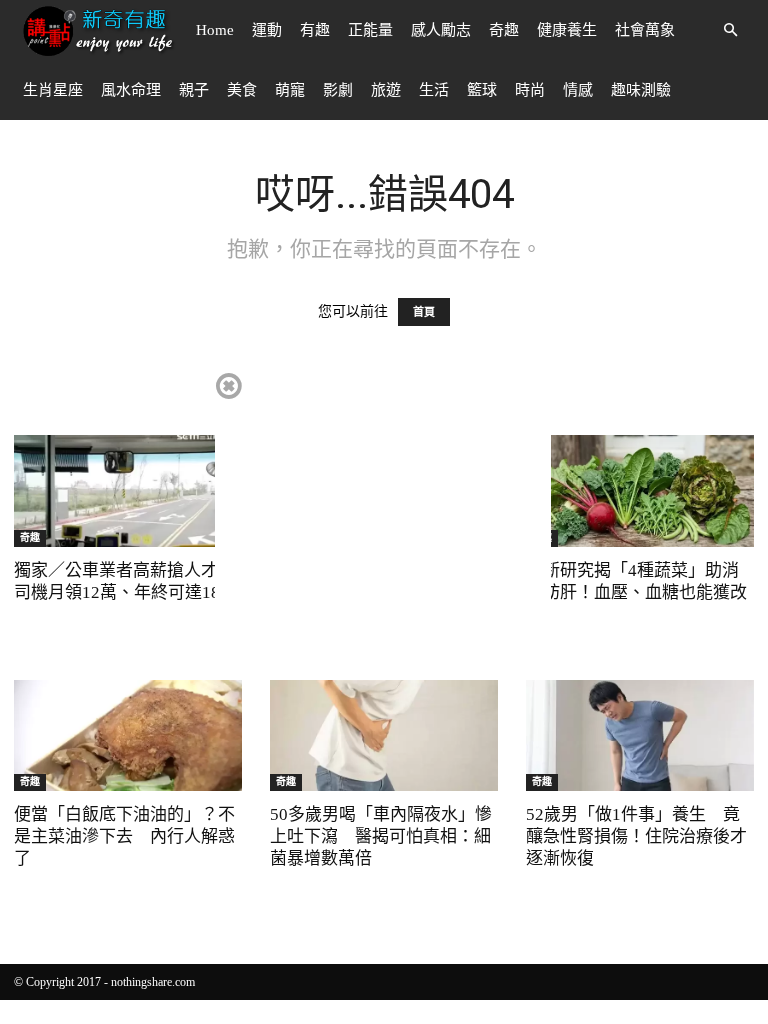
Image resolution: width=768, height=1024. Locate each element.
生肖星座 (53, 90)
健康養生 (567, 30)
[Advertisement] (383, 510)
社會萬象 (645, 30)
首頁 (424, 312)
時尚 (530, 90)
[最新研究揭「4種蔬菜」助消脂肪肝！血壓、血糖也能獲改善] (640, 491)
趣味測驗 (641, 90)
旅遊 (386, 90)
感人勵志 (441, 30)
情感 (578, 90)
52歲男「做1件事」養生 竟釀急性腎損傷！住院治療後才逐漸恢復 (636, 836)
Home (215, 30)
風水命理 (131, 90)
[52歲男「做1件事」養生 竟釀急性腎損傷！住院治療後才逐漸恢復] (640, 736)
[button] (730, 30)
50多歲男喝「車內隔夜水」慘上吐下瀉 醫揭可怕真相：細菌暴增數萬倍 (381, 836)
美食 (242, 90)
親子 (194, 90)
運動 (267, 30)
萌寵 (290, 90)
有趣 (315, 30)
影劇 (338, 90)
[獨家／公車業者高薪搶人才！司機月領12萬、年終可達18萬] (128, 491)
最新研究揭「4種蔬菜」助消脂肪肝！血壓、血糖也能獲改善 (636, 592)
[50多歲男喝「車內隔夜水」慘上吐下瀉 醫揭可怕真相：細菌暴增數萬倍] (384, 736)
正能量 (370, 30)
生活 (434, 90)
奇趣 (504, 30)
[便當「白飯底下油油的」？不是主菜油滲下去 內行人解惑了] (128, 736)
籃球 (482, 90)
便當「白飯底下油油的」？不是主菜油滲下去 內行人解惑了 (124, 836)
